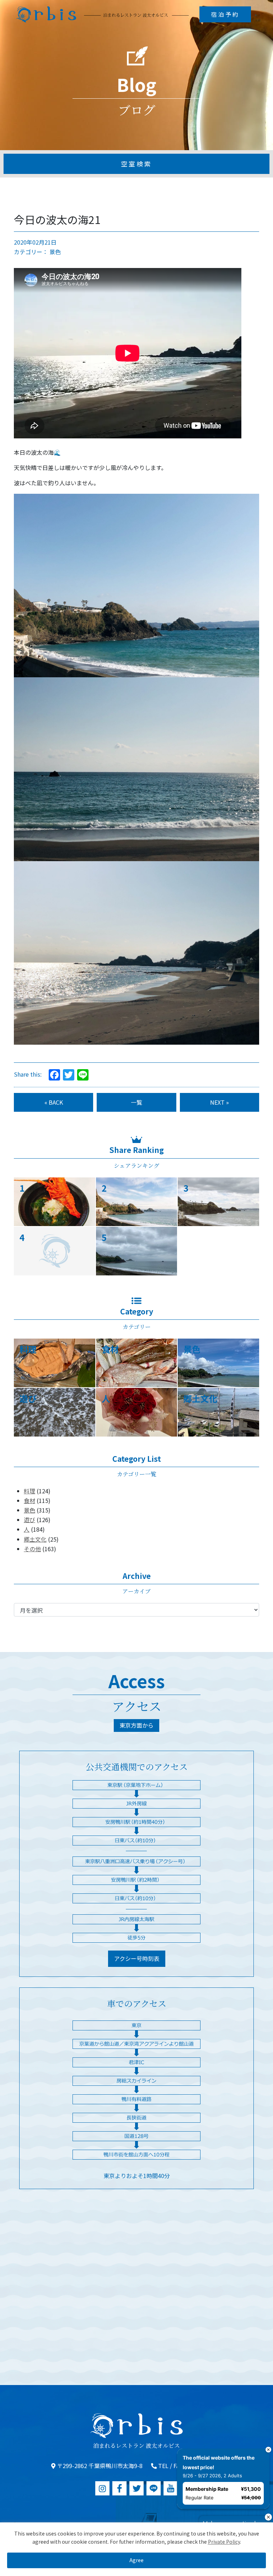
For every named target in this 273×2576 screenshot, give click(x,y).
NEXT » (220, 1102)
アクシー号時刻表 (137, 1958)
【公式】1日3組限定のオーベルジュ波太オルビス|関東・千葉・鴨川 (102, 14)
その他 (32, 1549)
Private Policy (224, 2542)
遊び (30, 1520)
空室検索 (136, 164)
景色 (55, 252)
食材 (30, 1500)
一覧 (136, 1102)
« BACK (54, 1102)
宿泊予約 (225, 14)
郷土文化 (35, 1539)
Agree (136, 2560)
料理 (30, 1491)
